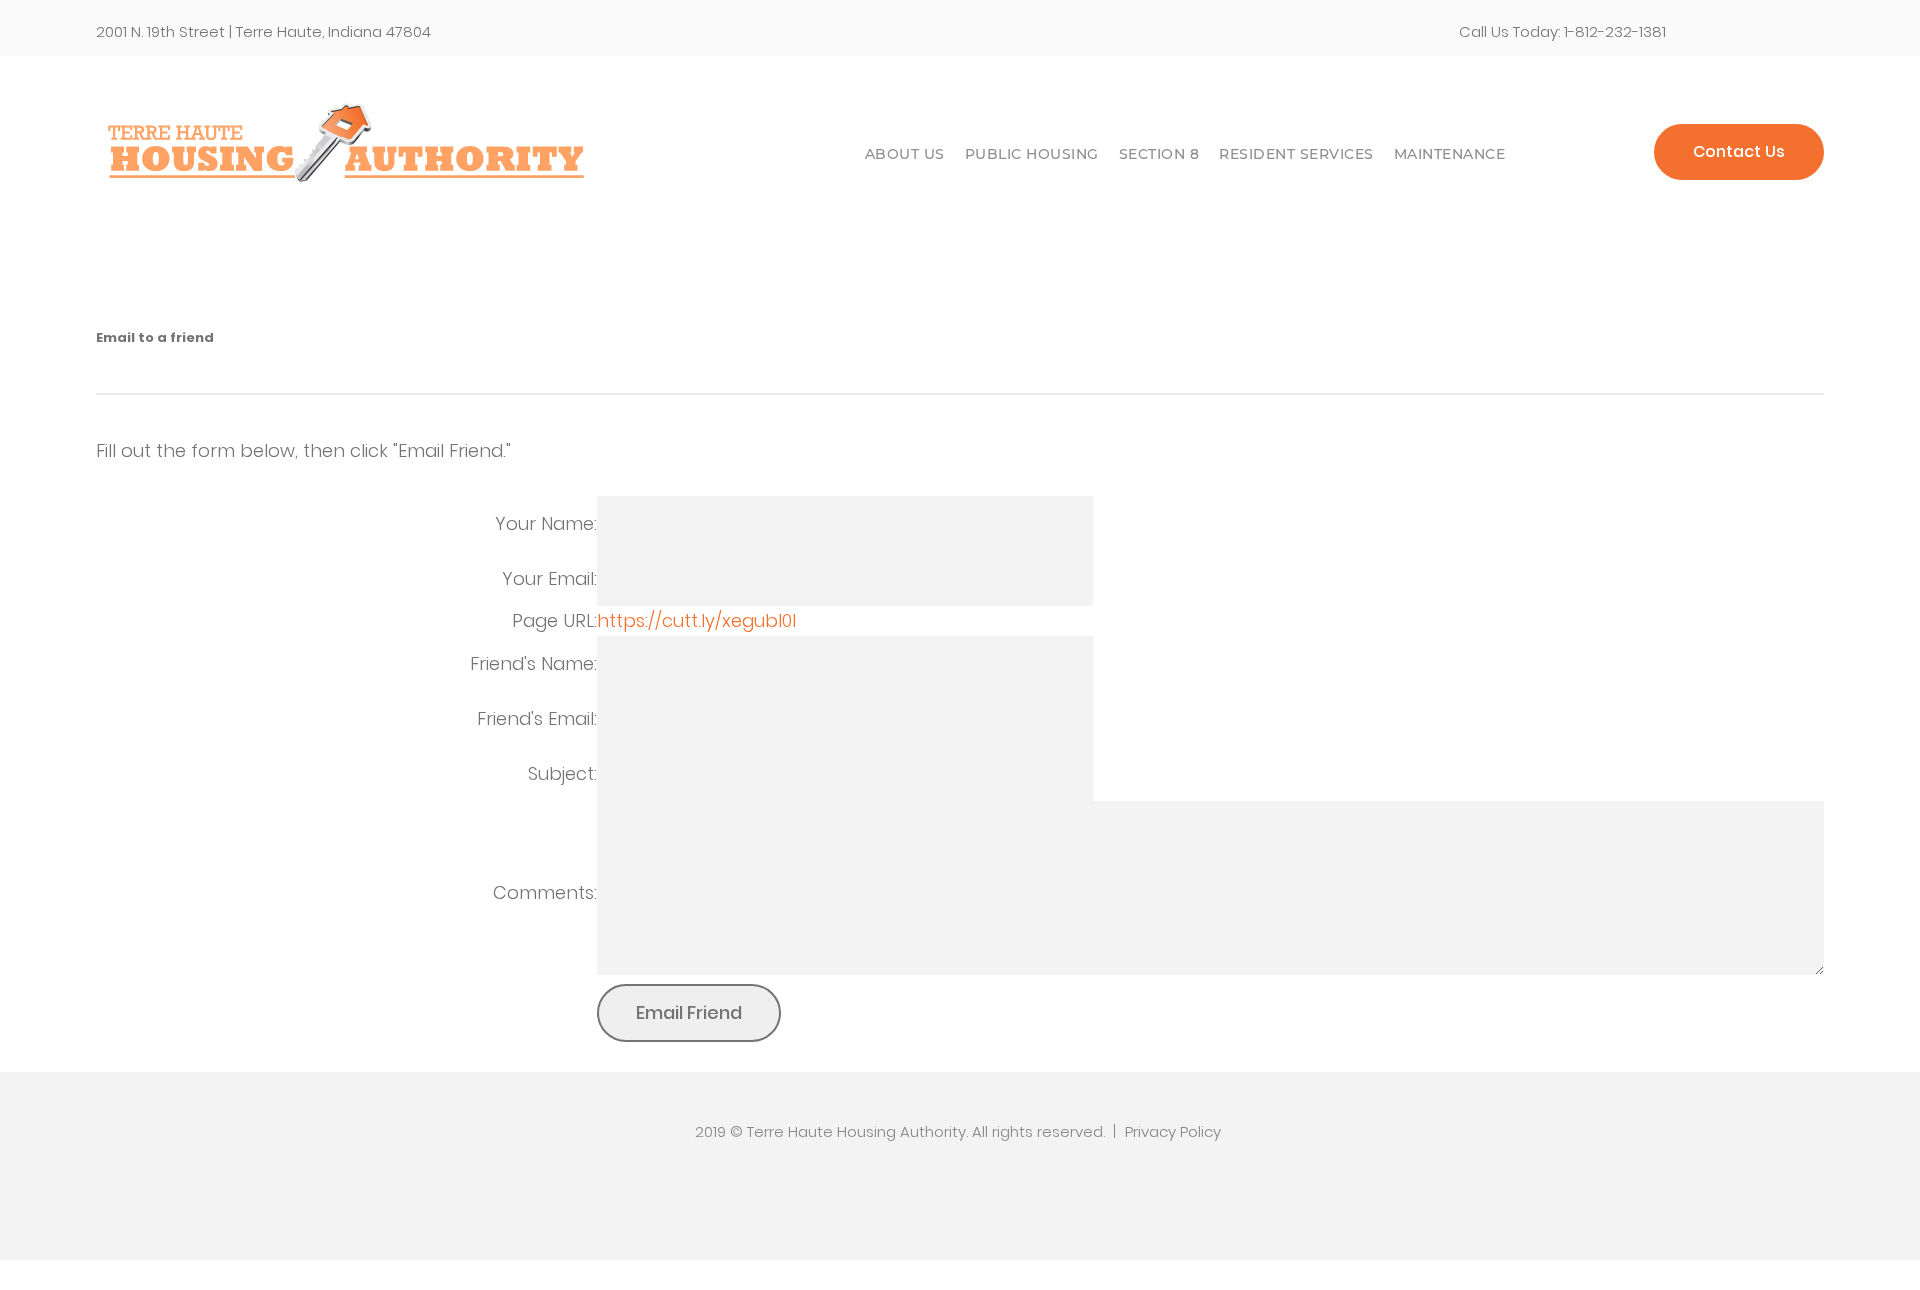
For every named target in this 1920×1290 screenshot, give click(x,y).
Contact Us (1739, 151)
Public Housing (1032, 154)
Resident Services (1296, 154)
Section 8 (1159, 154)
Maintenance (1450, 154)
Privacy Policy (1173, 1131)
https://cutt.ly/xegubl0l (696, 620)
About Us (905, 154)
